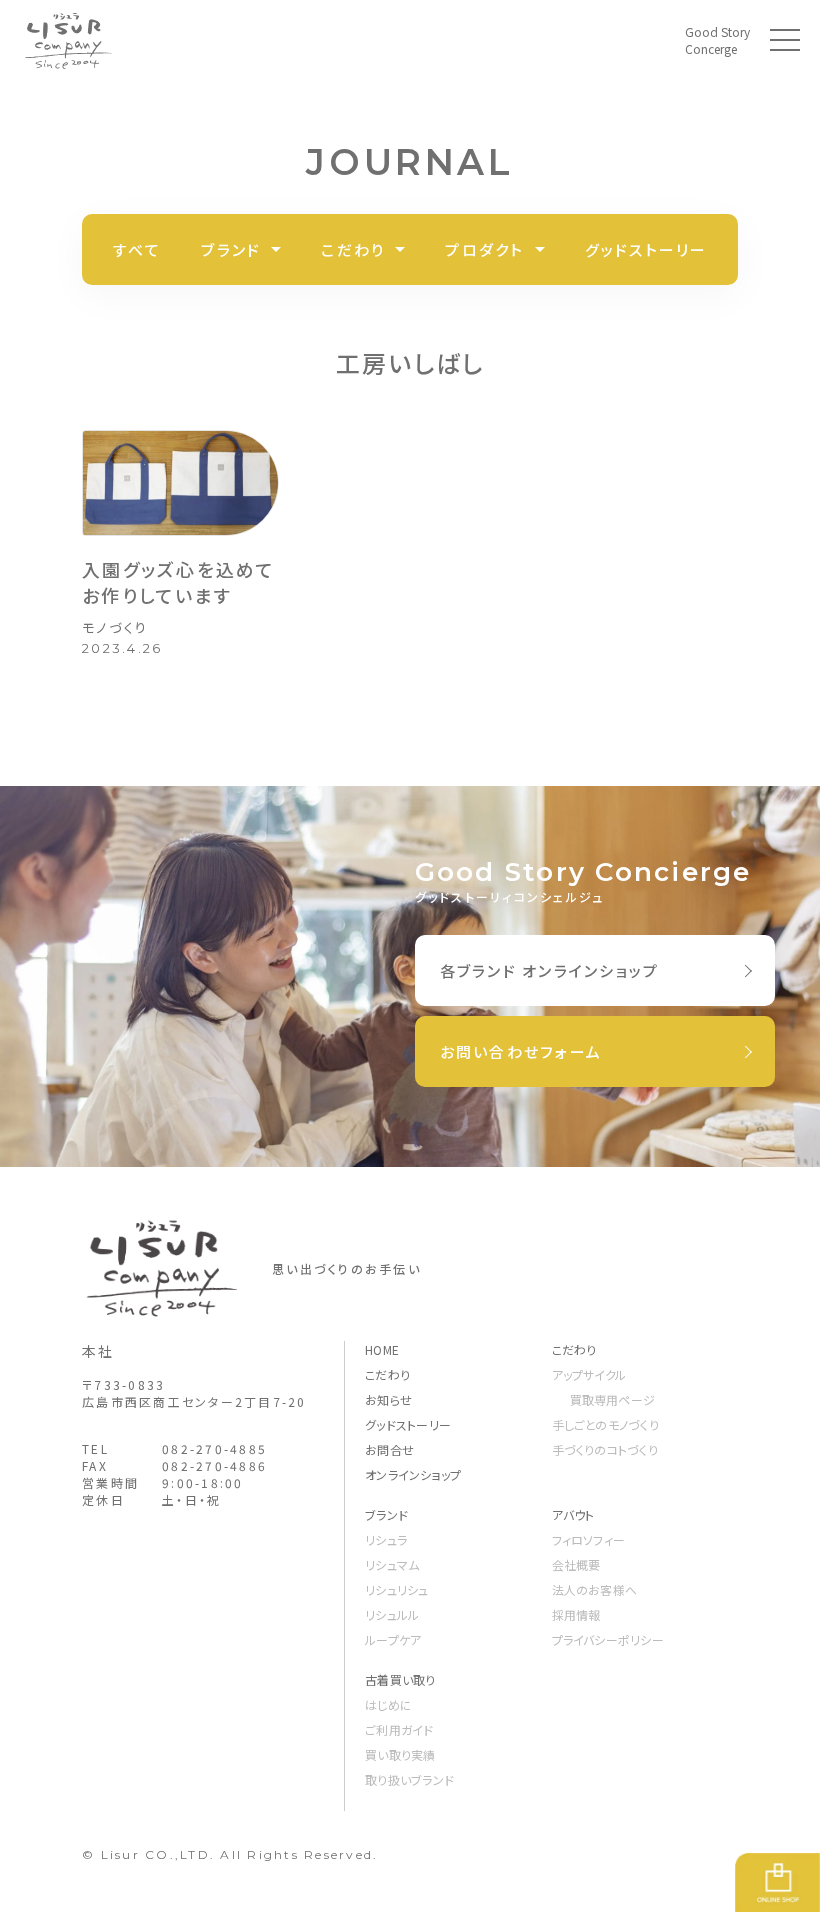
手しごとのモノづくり (605, 1424)
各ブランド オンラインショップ (550, 970)
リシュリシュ (396, 1589)
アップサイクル (589, 1374)
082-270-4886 (214, 1465)
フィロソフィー (589, 1539)
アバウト (573, 1514)
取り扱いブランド (409, 1779)
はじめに (388, 1704)
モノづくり (115, 627)
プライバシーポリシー (608, 1639)
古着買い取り (400, 1679)
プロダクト (484, 249)
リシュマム (392, 1564)
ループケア (393, 1639)
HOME (382, 1349)
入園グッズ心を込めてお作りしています (179, 582)
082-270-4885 (214, 1448)
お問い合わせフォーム (521, 1051)
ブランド (231, 249)
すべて (137, 249)
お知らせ (388, 1399)
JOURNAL (409, 162)
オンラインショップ (413, 1474)
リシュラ (386, 1539)
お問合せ (389, 1449)
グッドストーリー (646, 249)
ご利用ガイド (399, 1729)
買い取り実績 (400, 1754)
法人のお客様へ (595, 1589)
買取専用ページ (613, 1399)
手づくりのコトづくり (605, 1449)
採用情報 (576, 1614)
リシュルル (392, 1614)
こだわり (353, 249)
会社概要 (576, 1564)
